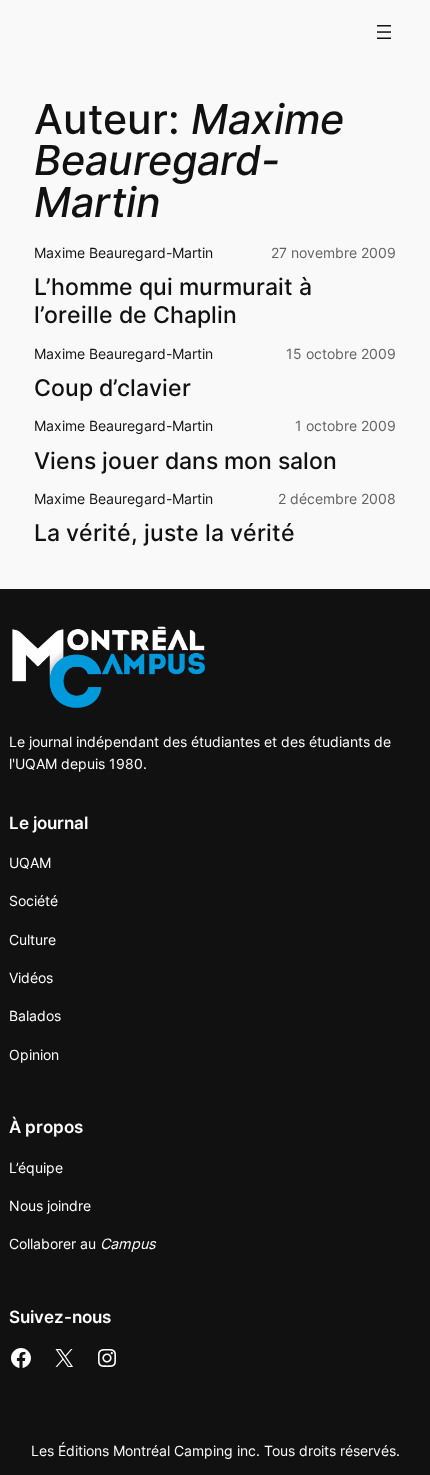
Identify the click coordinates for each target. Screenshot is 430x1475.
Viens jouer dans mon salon (185, 461)
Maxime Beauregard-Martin (123, 252)
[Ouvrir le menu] (384, 32)
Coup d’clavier (112, 388)
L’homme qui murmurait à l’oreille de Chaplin (173, 301)
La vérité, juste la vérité (164, 533)
